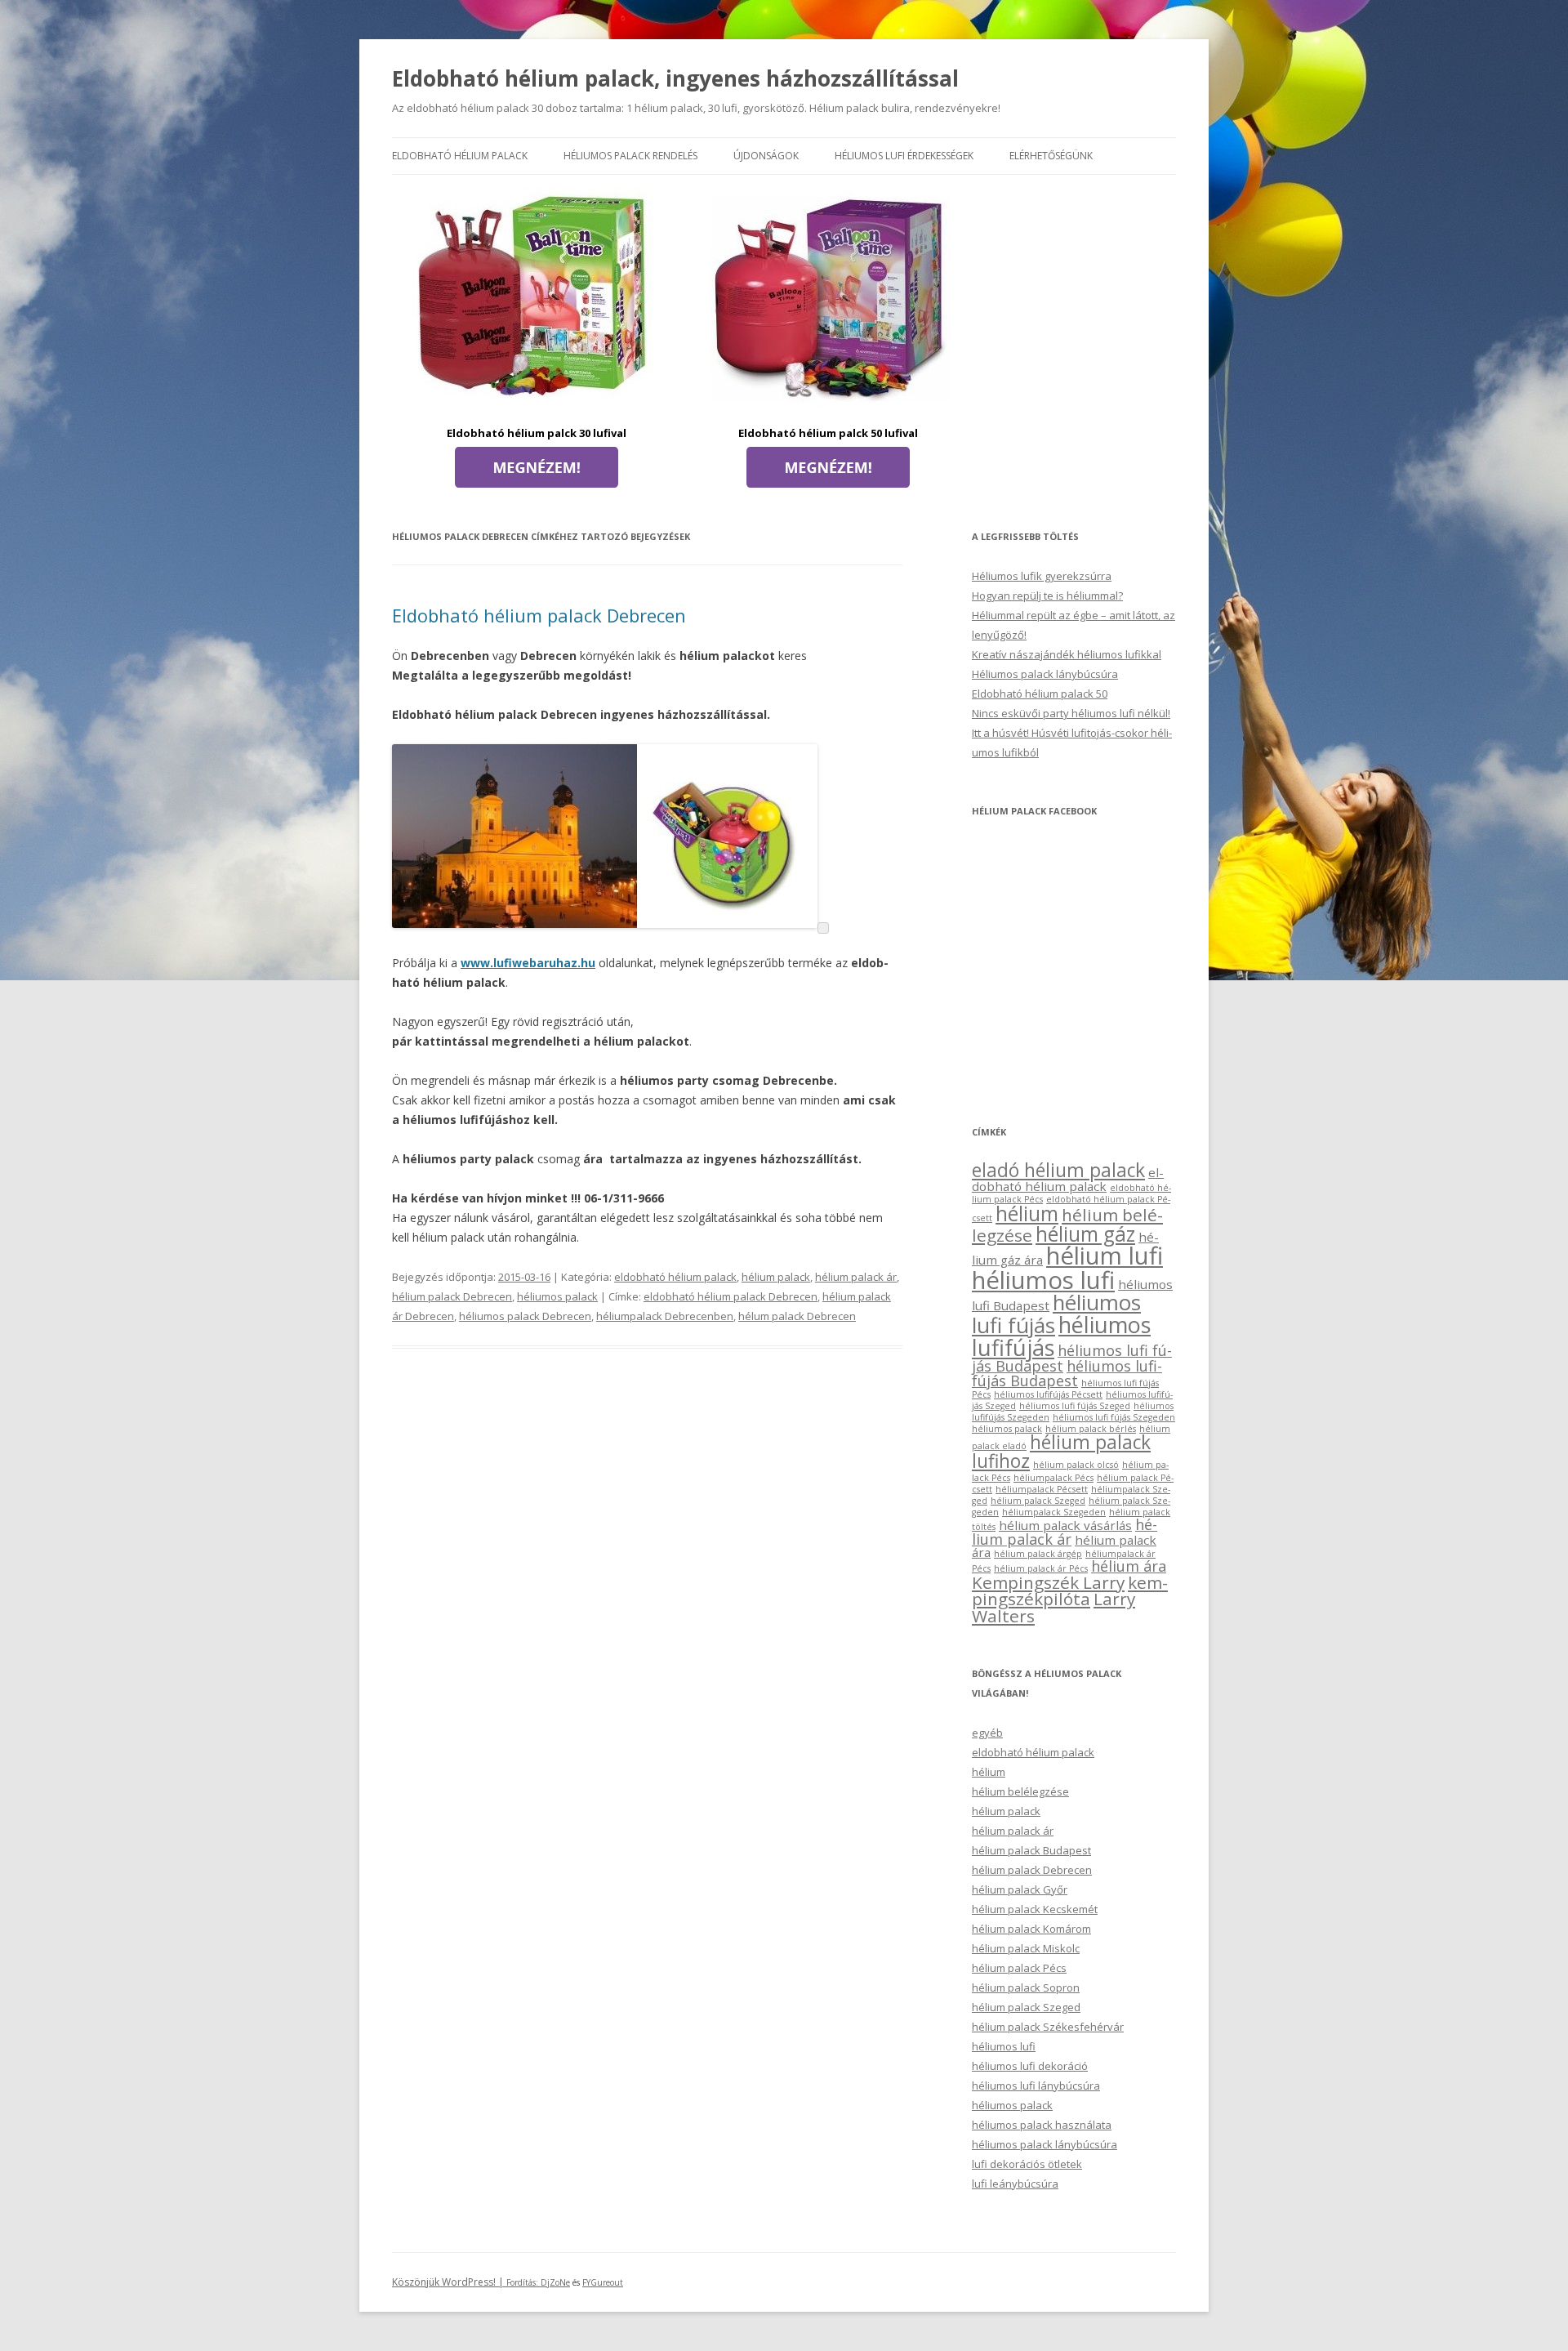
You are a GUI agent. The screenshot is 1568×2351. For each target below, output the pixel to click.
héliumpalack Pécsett (1042, 1489)
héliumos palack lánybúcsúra (1045, 2144)
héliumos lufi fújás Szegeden (1114, 1417)
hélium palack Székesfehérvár (1048, 2027)
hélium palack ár (856, 1277)
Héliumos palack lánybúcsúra (1045, 674)
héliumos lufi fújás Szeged (1075, 1406)
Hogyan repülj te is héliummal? (1047, 596)
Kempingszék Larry (1048, 1582)
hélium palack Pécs (1019, 1968)
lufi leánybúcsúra (1015, 2184)
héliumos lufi (1043, 1280)
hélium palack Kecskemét (1035, 1909)
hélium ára (1129, 1566)
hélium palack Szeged (1038, 1501)
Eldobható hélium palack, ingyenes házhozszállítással (675, 78)
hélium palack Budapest (1031, 1850)
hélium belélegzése (1020, 1791)
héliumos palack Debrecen (525, 1316)
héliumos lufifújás (1061, 1336)
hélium (1027, 1213)
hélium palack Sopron (1026, 1987)
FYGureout (603, 2282)
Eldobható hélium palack (460, 156)
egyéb (987, 1733)
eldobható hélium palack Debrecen (731, 1296)
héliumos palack (557, 1296)
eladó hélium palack (1058, 1170)
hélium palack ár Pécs (1041, 1568)
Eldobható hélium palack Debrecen (539, 615)
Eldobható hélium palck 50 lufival (828, 433)
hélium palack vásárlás (1065, 1525)
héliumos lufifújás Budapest (1067, 1373)
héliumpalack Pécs (1053, 1478)
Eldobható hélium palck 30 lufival (537, 433)
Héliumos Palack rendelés (630, 156)
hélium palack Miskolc (1026, 1948)
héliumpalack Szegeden (1054, 1512)
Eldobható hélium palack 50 (1040, 694)
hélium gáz (1085, 1234)
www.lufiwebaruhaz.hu (528, 963)
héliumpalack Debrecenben (665, 1316)
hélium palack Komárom (1031, 1929)
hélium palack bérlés (1091, 1429)
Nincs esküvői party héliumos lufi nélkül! (1071, 713)
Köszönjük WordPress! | (466, 2282)
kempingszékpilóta (1070, 1591)
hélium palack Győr (1020, 1889)
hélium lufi (1105, 1256)
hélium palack (776, 1277)
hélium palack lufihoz (1061, 1452)
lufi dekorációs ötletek (1027, 2164)
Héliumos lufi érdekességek (904, 156)
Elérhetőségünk (1051, 156)
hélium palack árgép (1038, 1554)
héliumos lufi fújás (1056, 1314)
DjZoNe (555, 2282)
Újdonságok (766, 156)
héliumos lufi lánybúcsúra (1036, 2086)
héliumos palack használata (1042, 2125)
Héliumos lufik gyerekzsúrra (1042, 576)
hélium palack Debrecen (452, 1296)
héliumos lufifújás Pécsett (1048, 1394)
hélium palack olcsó (1076, 1465)
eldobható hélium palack (675, 1277)
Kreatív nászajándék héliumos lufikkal (1067, 654)
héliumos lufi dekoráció (1030, 2066)
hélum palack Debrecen (797, 1316)
